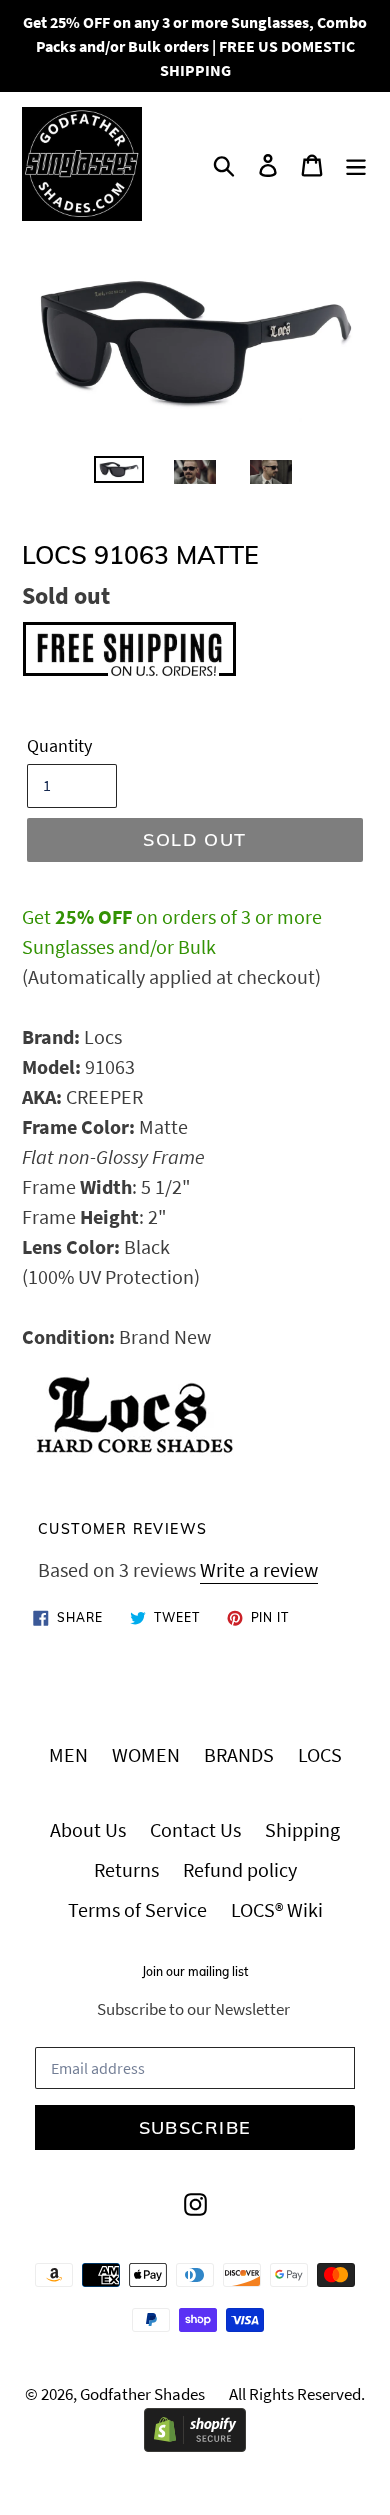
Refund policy (240, 1869)
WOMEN (146, 1754)
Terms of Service (137, 1909)
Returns (126, 1869)
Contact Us (195, 1829)
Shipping (302, 1829)
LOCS (320, 1754)
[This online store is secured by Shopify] (195, 2444)
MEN (68, 1754)
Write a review (259, 1569)
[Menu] (356, 164)
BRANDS (239, 1754)
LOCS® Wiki (277, 1909)
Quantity (59, 745)
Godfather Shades (142, 2394)
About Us (88, 1829)
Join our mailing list (195, 1972)
